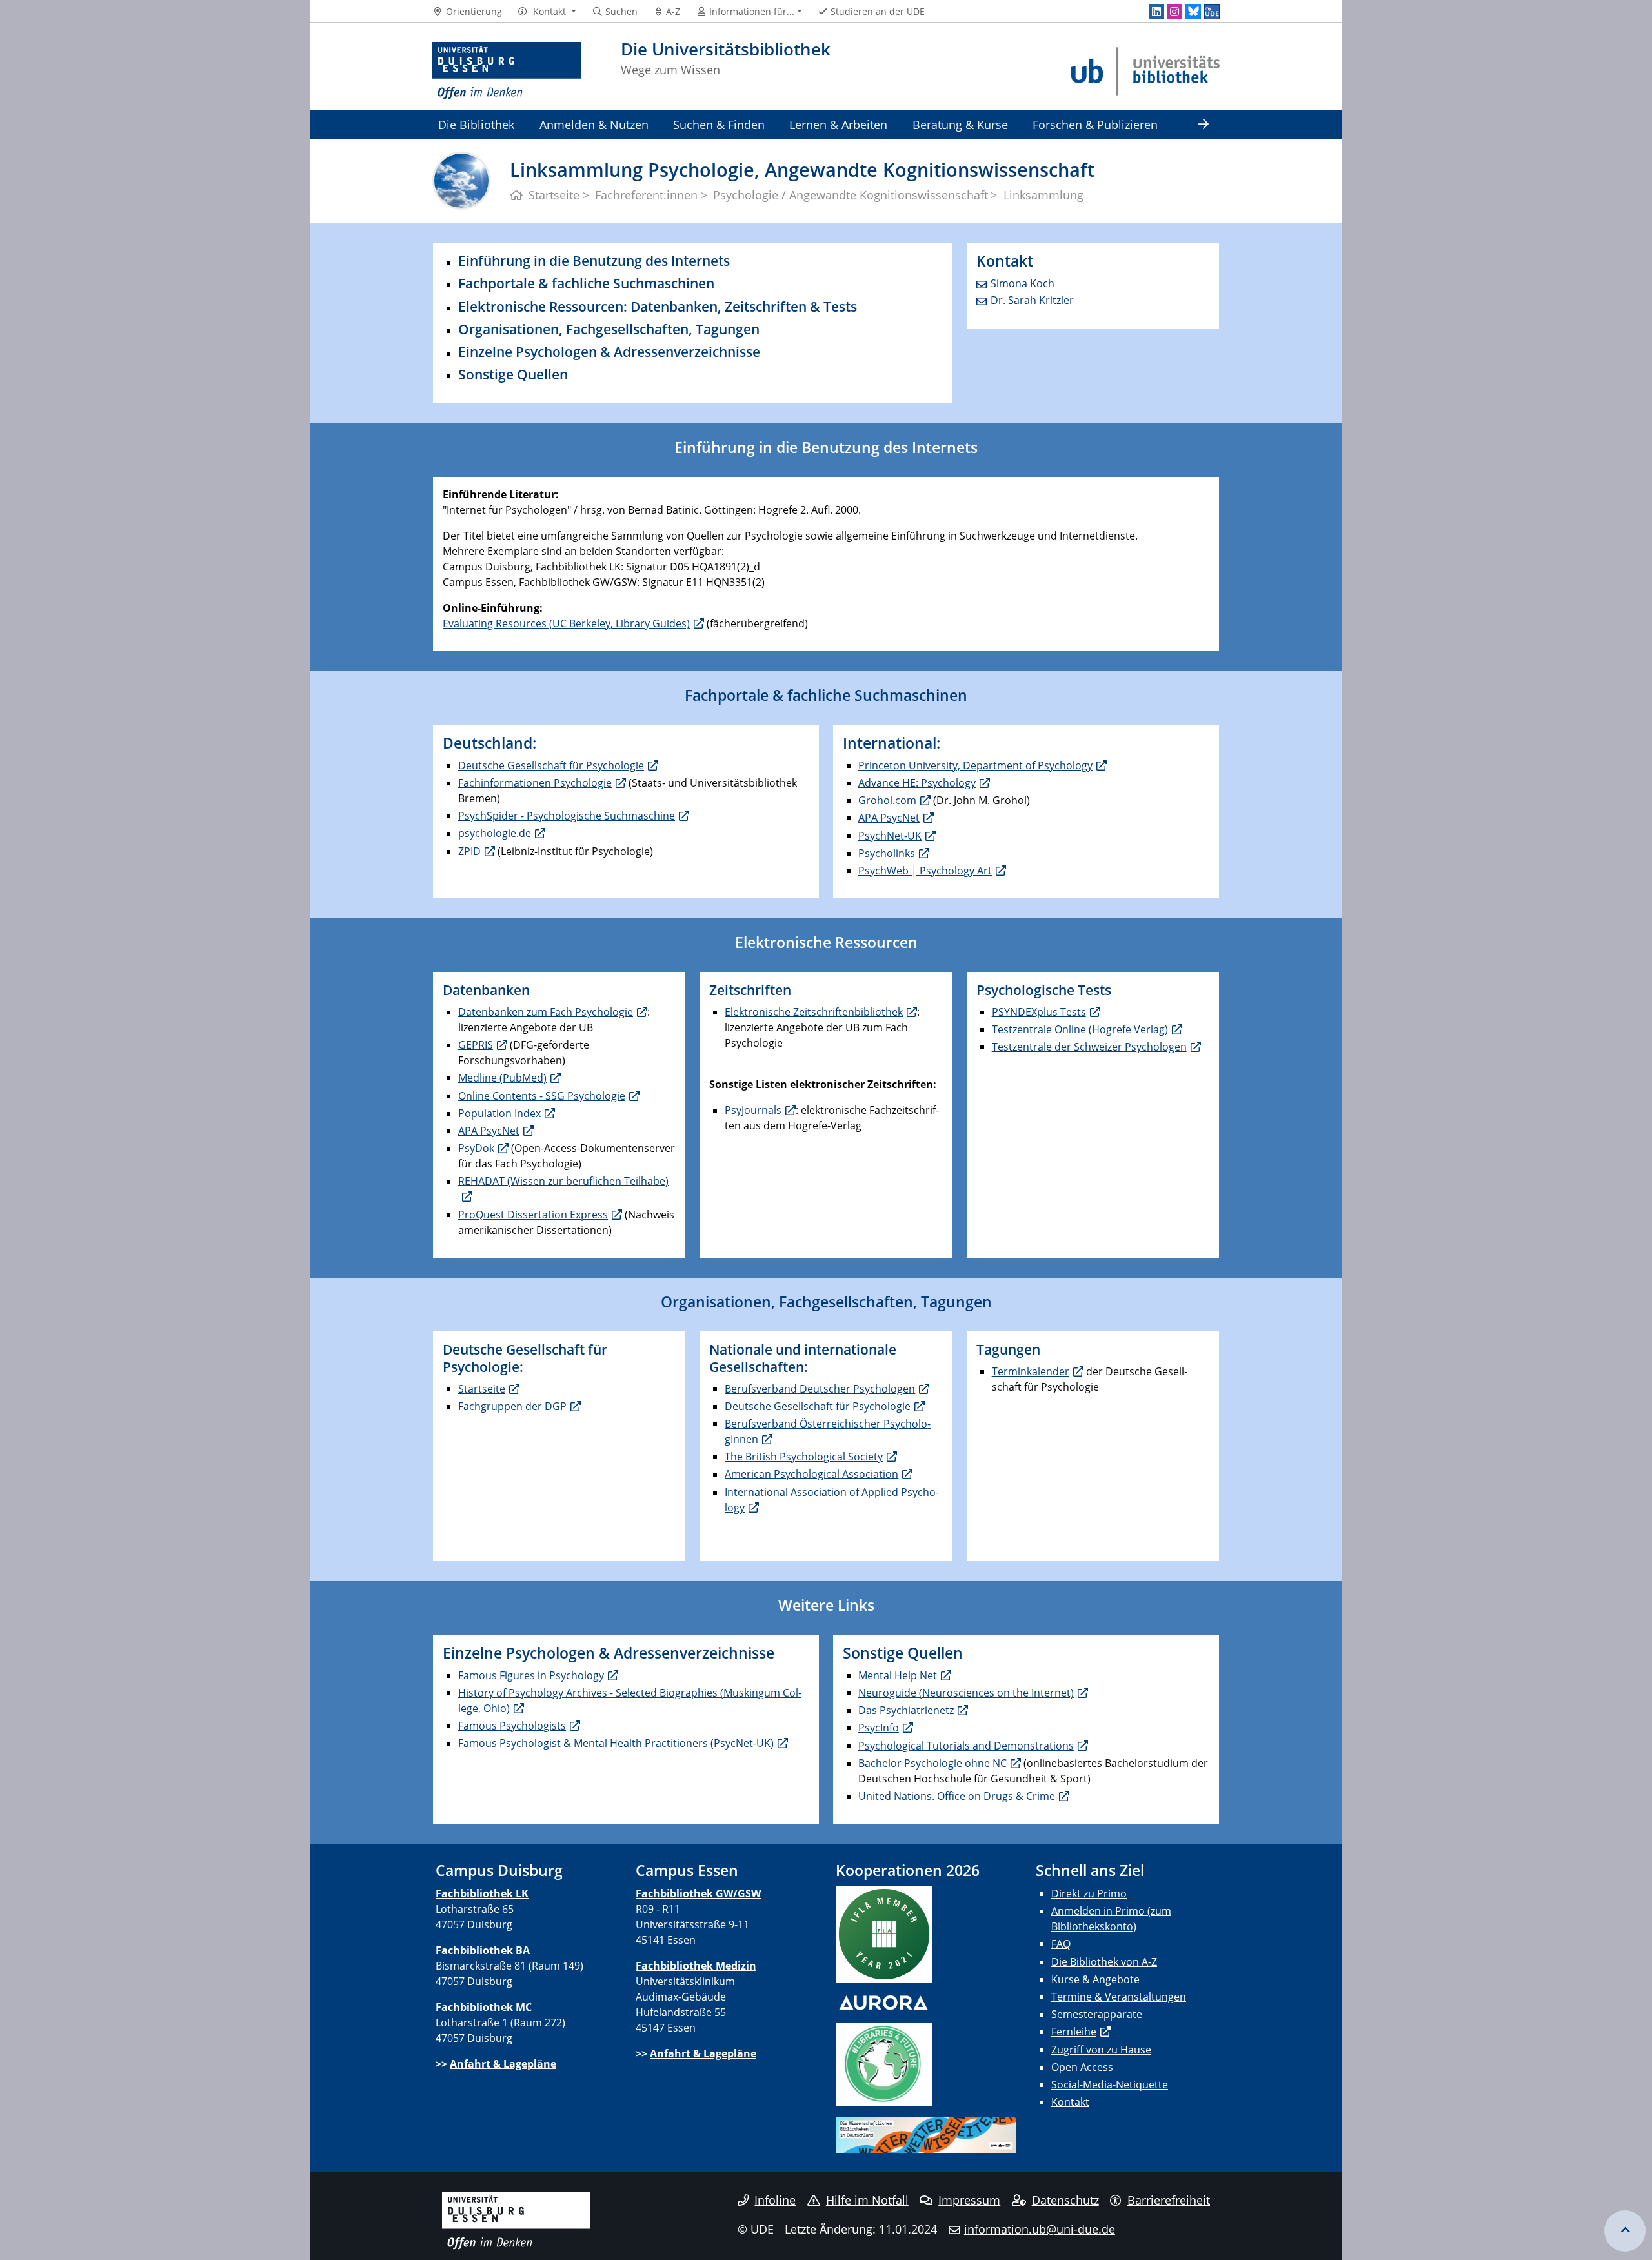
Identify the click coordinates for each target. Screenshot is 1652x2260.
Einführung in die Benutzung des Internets (594, 261)
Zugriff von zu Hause (1101, 2050)
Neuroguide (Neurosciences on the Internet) (966, 1693)
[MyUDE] (1212, 12)
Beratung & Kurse (960, 124)
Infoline (775, 2200)
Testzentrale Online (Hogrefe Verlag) (1080, 1029)
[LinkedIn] (1156, 12)
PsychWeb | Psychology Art (925, 871)
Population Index (499, 1113)
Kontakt (1070, 2102)
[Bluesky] (1193, 12)
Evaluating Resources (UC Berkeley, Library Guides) (566, 623)
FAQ (1061, 1944)
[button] (547, 12)
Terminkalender (1031, 1371)
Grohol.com (887, 800)
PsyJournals (753, 1110)
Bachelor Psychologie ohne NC (932, 1763)
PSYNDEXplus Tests (1039, 1012)
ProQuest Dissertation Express (533, 1215)
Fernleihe (1074, 2032)
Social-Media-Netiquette (1110, 2084)
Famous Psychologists (512, 1726)
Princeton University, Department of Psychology (975, 765)
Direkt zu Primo (1089, 1893)
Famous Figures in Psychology (531, 1675)
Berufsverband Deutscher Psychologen (820, 1389)
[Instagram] (1174, 12)
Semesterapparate (1097, 2014)
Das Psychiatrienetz (906, 1710)
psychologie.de (495, 833)
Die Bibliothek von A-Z (1104, 1962)
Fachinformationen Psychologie (535, 783)
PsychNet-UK (890, 836)
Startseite (482, 1389)
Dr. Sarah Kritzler (1032, 300)
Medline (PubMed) (502, 1078)
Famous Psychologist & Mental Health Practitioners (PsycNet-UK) (616, 1743)
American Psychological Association (811, 1474)
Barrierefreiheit (1169, 2200)
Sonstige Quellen (513, 374)
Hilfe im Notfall (867, 2200)
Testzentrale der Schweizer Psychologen (1089, 1047)
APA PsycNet (889, 818)
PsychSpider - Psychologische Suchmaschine (567, 816)
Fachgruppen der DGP (512, 1406)
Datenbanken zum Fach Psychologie (546, 1012)
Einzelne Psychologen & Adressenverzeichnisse (609, 352)
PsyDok (476, 1148)
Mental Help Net (898, 1675)
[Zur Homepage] (507, 71)
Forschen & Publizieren (1095, 124)
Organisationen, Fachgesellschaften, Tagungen (609, 329)
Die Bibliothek (476, 124)
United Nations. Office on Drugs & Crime (957, 1796)
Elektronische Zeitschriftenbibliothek (814, 1012)
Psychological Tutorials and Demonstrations (966, 1746)
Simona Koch (1022, 283)
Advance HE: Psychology (917, 783)
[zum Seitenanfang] (1625, 2231)
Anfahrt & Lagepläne (503, 2064)
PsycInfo (879, 1728)
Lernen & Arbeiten (838, 124)
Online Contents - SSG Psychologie (542, 1096)
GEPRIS (476, 1045)
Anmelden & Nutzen (594, 124)
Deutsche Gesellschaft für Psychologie (551, 765)
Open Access (1082, 2067)
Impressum (969, 2200)
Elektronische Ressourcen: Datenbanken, (591, 307)
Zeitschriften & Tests (791, 307)
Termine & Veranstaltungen (1119, 1997)
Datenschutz (1065, 2200)
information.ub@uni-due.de (1040, 2229)
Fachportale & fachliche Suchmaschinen (586, 283)
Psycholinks (887, 853)
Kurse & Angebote (1095, 1979)
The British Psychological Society (804, 1457)
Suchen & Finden (719, 124)
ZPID (469, 851)
